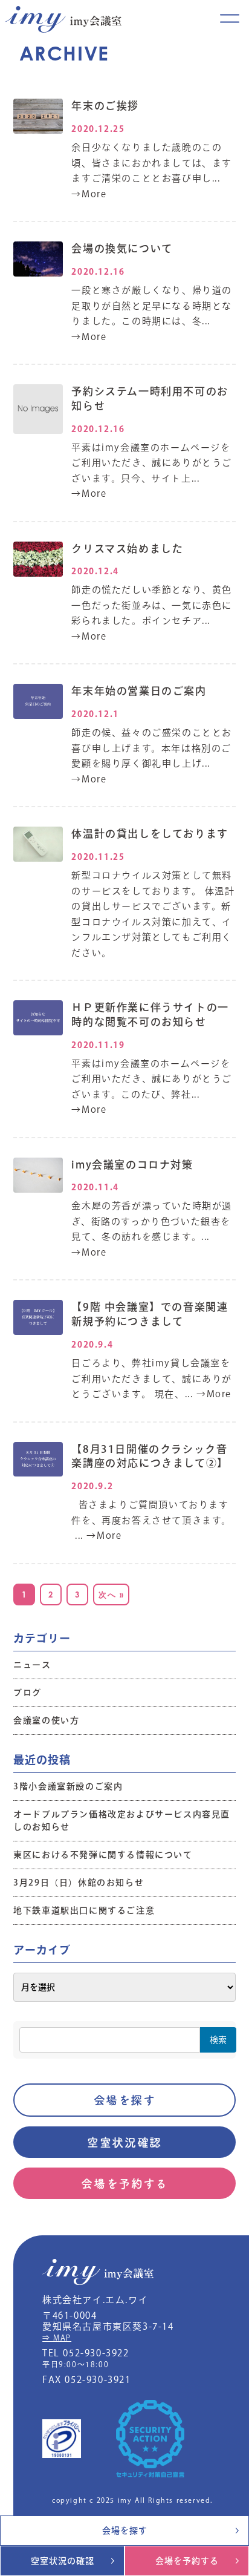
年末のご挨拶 (105, 106)
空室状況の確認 (63, 2561)
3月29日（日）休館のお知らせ (79, 1883)
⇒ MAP (57, 2338)
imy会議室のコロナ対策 (132, 1165)
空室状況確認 (124, 2142)
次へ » (111, 1594)
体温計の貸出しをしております (150, 834)
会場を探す (125, 2100)
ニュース (32, 1665)
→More (89, 194)
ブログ (27, 1693)
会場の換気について (122, 248)
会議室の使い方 (46, 1720)
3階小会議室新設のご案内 (68, 1786)
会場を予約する (124, 2184)
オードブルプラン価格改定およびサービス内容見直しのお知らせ (122, 1821)
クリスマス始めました (127, 549)
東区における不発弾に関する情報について (103, 1855)
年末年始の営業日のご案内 (139, 691)
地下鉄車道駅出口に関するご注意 (84, 1910)
